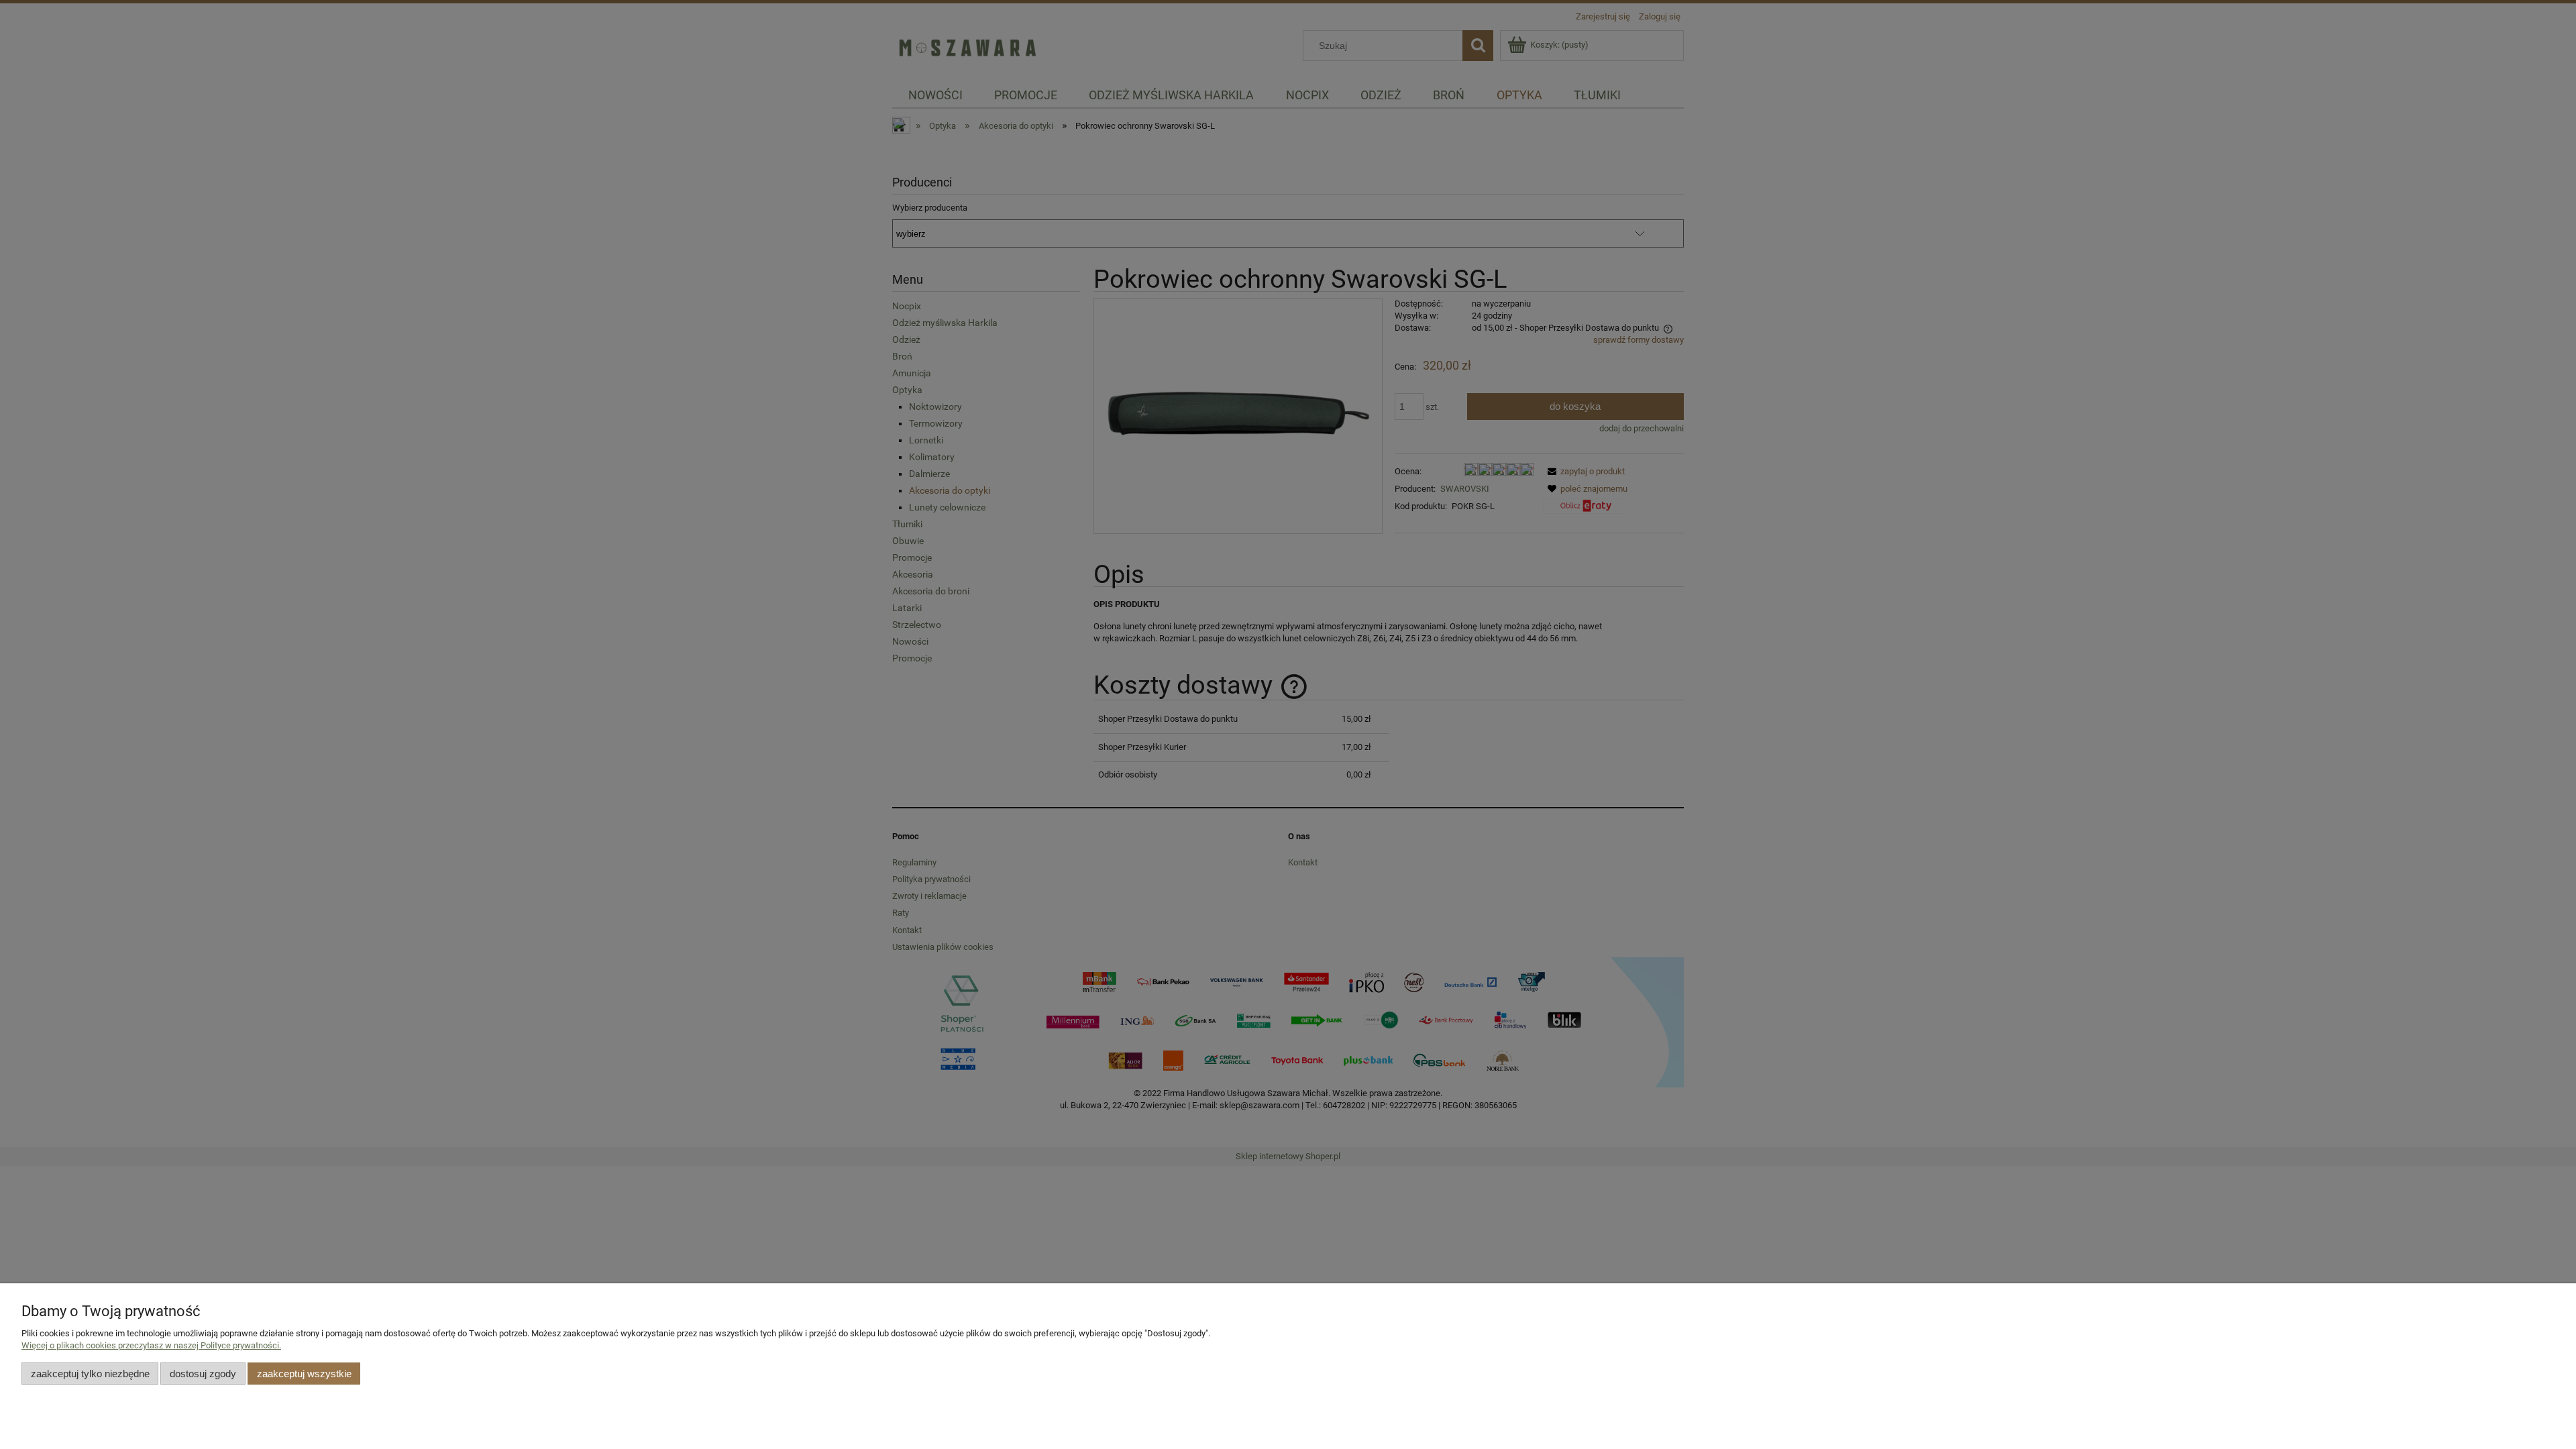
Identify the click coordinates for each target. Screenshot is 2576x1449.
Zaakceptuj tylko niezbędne (90, 1374)
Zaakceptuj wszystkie (304, 1374)
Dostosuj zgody (203, 1374)
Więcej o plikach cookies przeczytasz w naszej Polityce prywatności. (151, 1345)
